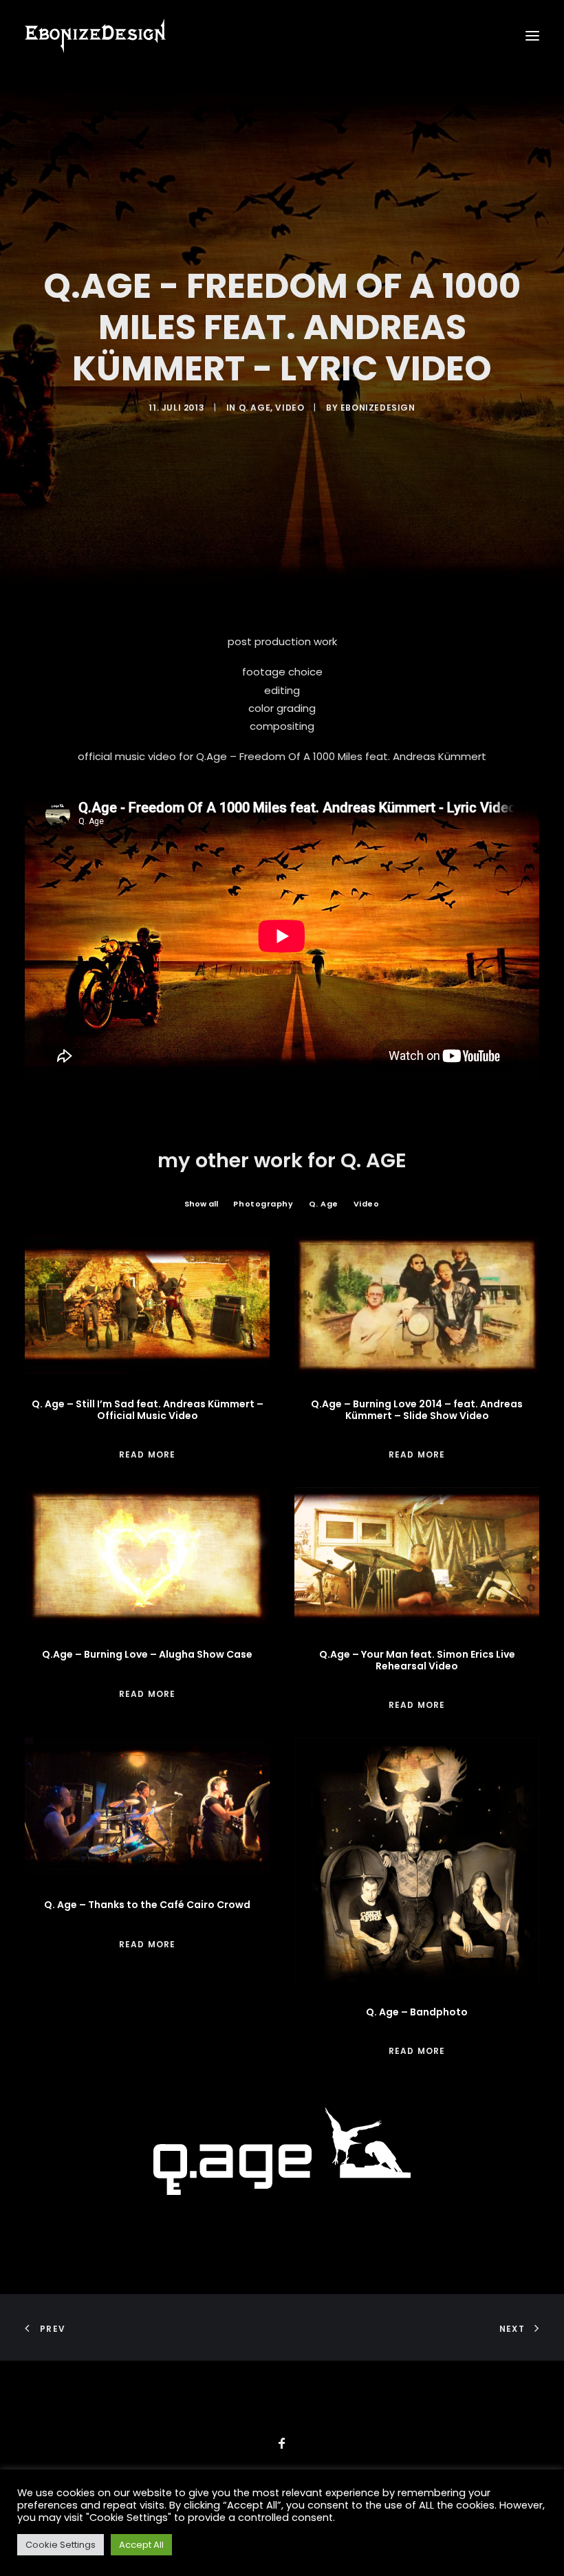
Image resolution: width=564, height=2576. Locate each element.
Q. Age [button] (324, 1204)
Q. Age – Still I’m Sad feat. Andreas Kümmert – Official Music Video (148, 1410)
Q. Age (255, 408)
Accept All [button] (141, 2545)
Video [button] (367, 1204)
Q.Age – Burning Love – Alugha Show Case (147, 1654)
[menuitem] (201, 1204)
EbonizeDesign (378, 408)
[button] (532, 36)
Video (290, 408)
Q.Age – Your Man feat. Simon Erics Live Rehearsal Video (417, 1660)
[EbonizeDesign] (95, 36)
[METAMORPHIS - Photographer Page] (282, 2151)
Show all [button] (201, 1204)
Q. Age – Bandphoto (417, 2012)
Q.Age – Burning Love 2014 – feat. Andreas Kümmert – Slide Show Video (417, 1410)
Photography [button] (263, 1204)
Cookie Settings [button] (61, 2545)
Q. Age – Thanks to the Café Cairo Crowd (147, 1905)
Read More (148, 1454)
